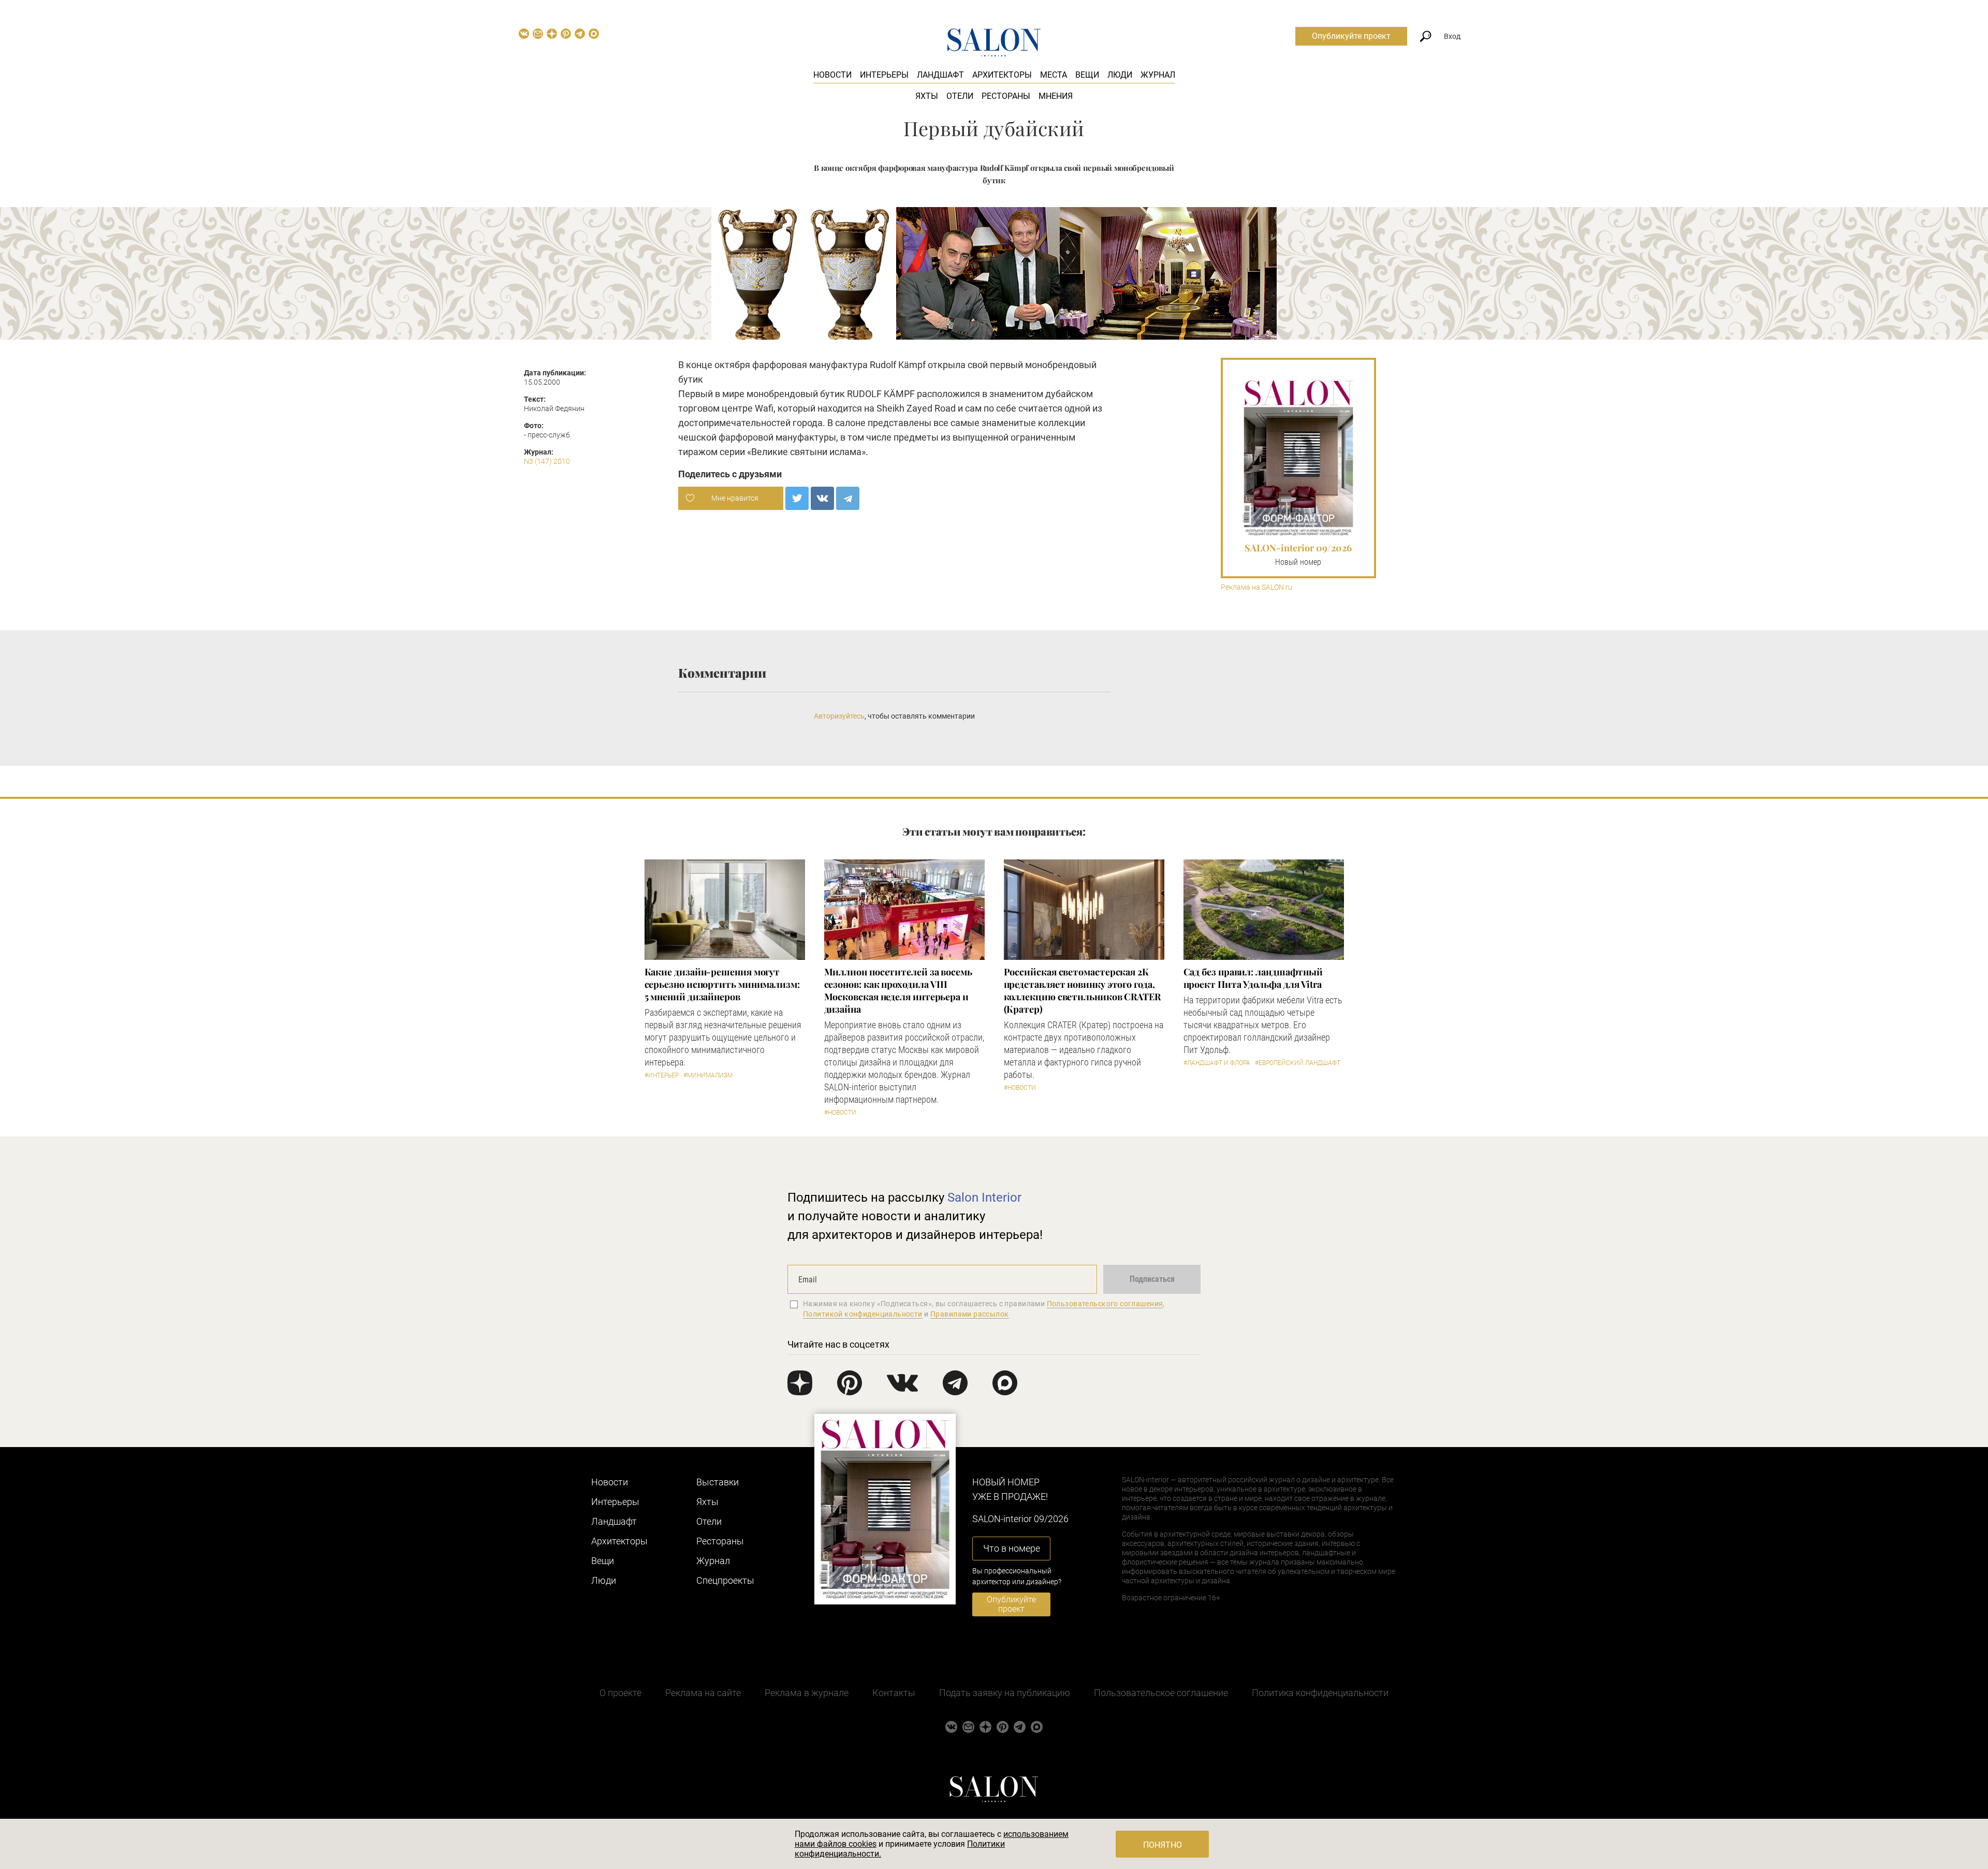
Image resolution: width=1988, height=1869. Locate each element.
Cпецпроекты (725, 1580)
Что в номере (1012, 1548)
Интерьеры (884, 75)
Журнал (1158, 75)
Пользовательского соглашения (1105, 1304)
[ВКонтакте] (822, 498)
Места (1054, 75)
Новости (832, 75)
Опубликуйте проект (1351, 36)
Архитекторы (1002, 75)
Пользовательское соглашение (1161, 1693)
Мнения (1056, 96)
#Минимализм (708, 1075)
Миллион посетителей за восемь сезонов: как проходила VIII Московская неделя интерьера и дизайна (898, 990)
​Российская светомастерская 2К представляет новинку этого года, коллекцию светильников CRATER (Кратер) (1082, 990)
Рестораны (1006, 96)
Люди (1120, 75)
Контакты (894, 1693)
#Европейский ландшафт (1298, 1063)
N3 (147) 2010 (547, 461)
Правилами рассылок (970, 1314)
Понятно (1163, 1845)
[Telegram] (848, 498)
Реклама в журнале (807, 1693)
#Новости (840, 1113)
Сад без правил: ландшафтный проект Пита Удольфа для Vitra (1253, 978)
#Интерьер (662, 1075)
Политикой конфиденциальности (863, 1314)
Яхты (927, 96)
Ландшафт (940, 75)
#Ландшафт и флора (1217, 1063)
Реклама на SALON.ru (1256, 587)
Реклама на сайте (703, 1693)
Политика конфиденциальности (1320, 1693)
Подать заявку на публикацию (1005, 1693)
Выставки (718, 1482)
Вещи (1087, 75)
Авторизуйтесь (839, 716)
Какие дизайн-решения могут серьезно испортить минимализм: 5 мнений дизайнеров (722, 984)
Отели (960, 96)
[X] (797, 498)
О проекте (620, 1693)
